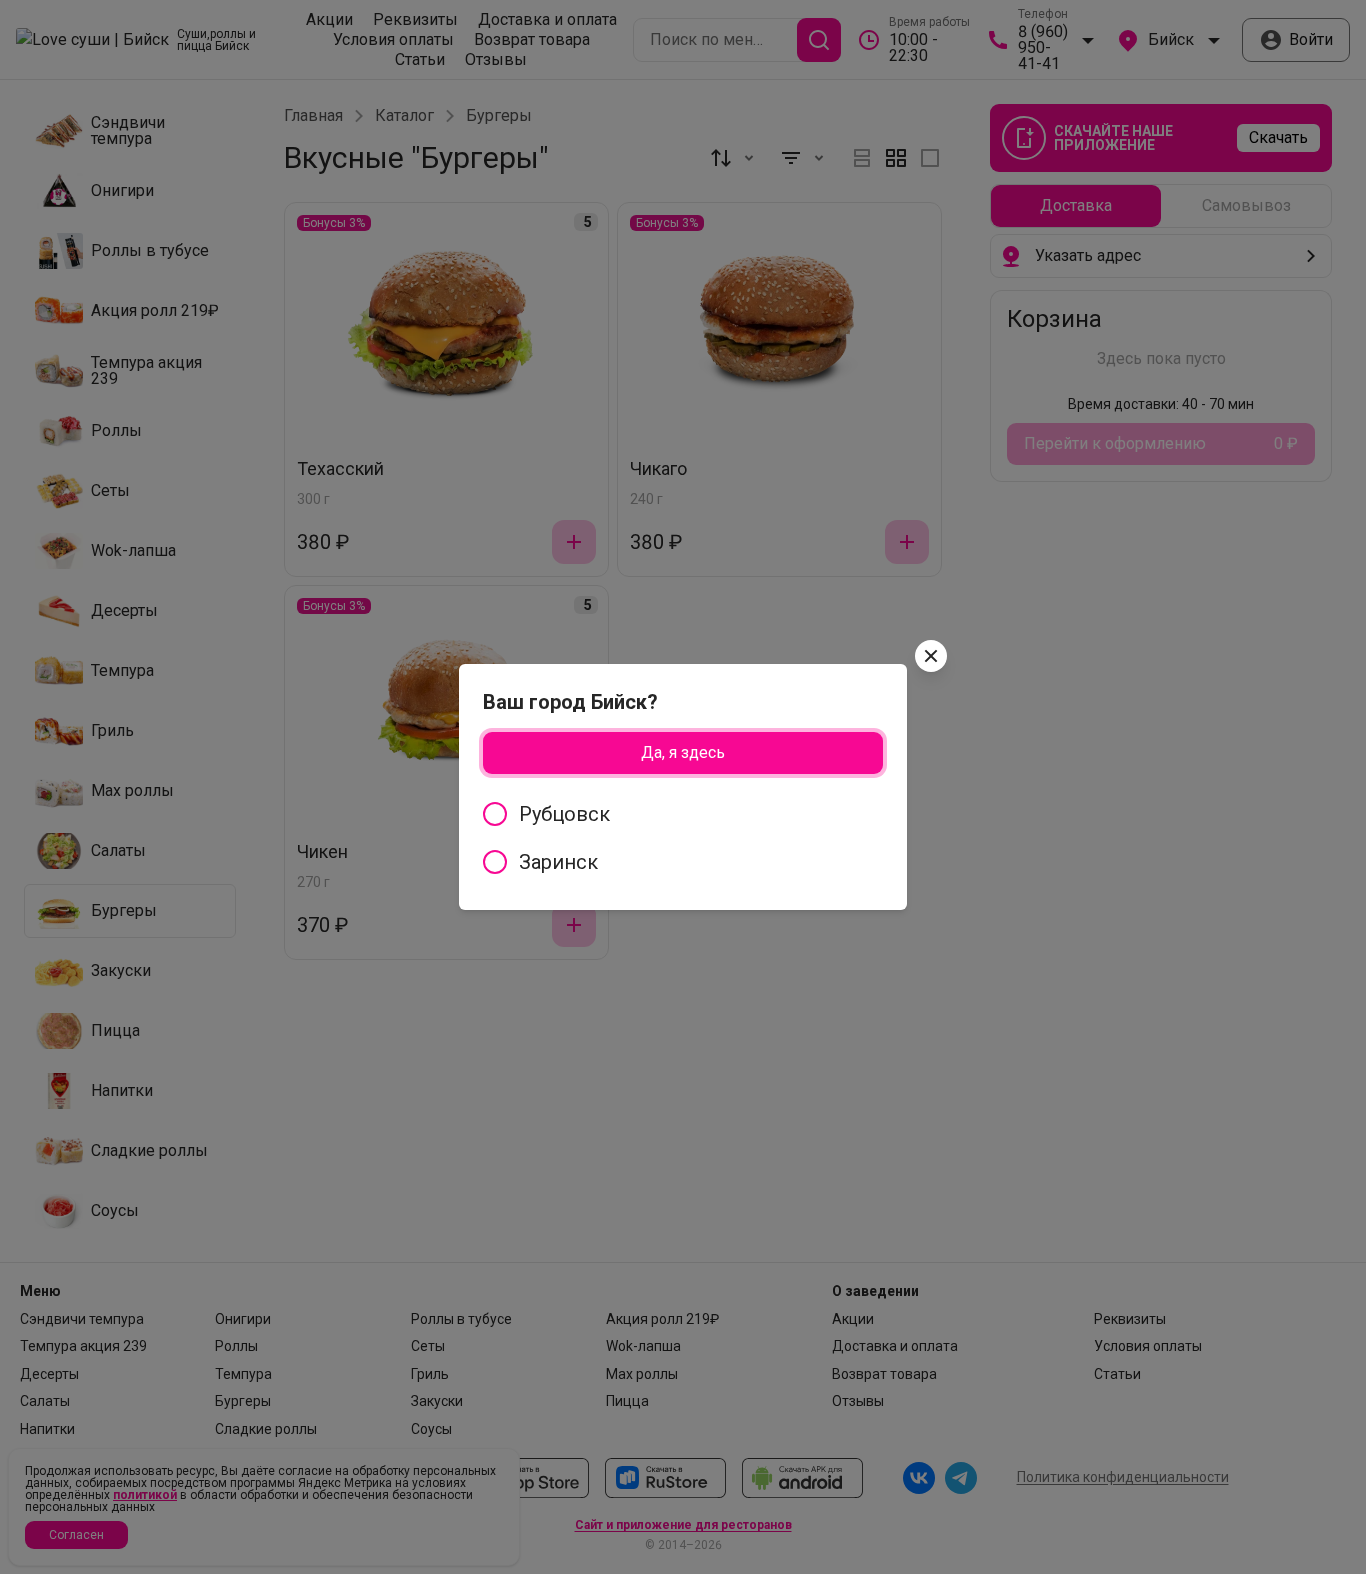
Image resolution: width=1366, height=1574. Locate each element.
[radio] (683, 814)
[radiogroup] (683, 838)
